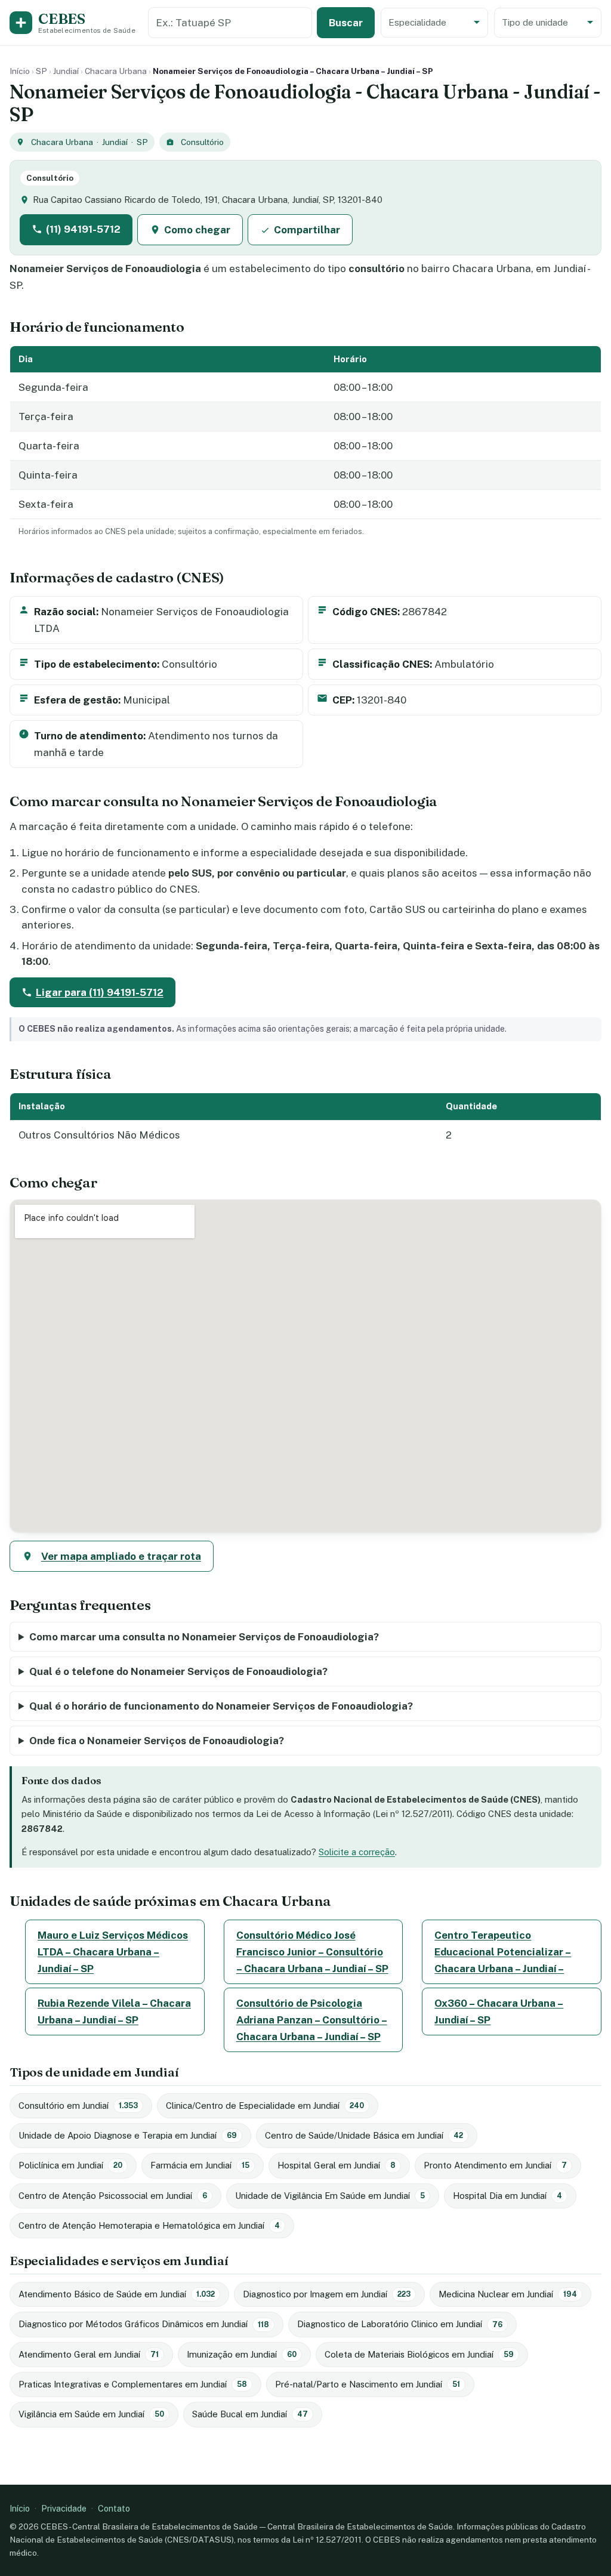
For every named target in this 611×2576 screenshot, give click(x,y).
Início (20, 71)
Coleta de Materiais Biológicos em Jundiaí (419, 2354)
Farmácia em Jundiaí (200, 2165)
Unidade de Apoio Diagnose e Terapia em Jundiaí (128, 2135)
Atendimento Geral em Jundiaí (89, 2354)
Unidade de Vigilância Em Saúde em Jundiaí (330, 2196)
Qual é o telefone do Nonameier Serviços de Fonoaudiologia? (178, 1671)
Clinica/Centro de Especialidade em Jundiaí (265, 2105)
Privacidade (64, 2508)
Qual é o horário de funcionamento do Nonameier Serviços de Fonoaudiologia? (221, 1706)
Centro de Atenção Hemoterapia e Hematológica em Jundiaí (149, 2225)
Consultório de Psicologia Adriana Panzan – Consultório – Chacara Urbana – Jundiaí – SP (312, 2020)
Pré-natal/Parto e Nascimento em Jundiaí (368, 2384)
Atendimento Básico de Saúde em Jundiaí (117, 2294)
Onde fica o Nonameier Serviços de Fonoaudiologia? (157, 1741)
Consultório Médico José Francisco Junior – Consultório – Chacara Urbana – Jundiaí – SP (312, 1952)
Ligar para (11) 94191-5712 (100, 992)
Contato (114, 2508)
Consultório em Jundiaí (78, 2105)
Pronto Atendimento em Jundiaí (495, 2165)
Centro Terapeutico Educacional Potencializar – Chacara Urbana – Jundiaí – (503, 1952)
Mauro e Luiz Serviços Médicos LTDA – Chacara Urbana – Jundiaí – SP (113, 1952)
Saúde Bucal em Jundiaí (250, 2414)
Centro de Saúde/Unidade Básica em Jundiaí (364, 2135)
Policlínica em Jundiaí (70, 2165)
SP (41, 71)
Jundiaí (66, 71)
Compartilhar (307, 230)
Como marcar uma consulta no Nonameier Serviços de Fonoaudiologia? (204, 1637)
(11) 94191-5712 (83, 229)
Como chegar (197, 230)
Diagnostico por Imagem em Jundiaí (327, 2294)
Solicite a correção (357, 1852)
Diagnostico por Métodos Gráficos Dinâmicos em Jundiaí (144, 2324)
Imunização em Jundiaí (242, 2354)
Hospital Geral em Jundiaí (337, 2165)
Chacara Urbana (116, 71)
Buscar (346, 23)
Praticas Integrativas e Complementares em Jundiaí (133, 2384)
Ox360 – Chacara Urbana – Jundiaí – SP (499, 2012)
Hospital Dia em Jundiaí (507, 2196)
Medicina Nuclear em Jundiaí (508, 2294)
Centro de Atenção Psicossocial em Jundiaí (113, 2196)
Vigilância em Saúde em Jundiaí (91, 2414)
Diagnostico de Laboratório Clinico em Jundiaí (400, 2324)
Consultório (202, 142)
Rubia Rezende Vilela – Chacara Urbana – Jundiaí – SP (114, 2012)
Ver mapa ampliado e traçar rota (121, 1556)
